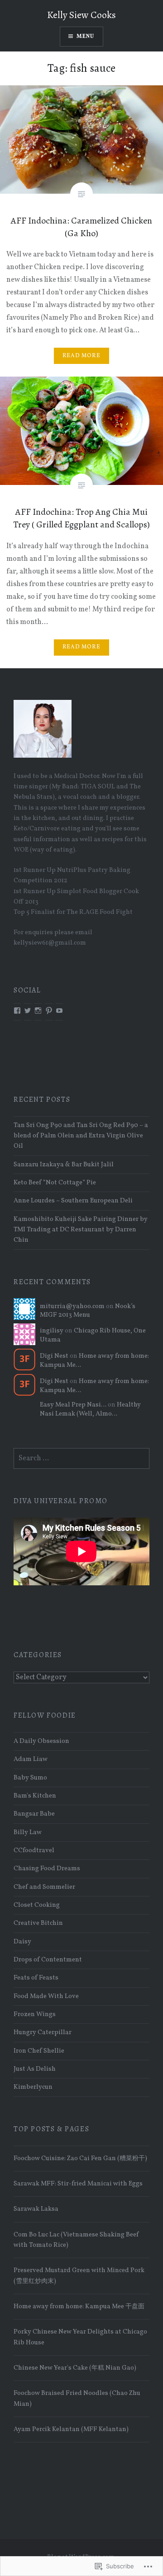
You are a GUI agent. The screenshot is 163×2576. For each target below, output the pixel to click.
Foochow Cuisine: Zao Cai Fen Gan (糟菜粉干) (80, 2158)
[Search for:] (81, 1458)
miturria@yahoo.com (72, 1306)
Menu (86, 37)
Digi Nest (54, 1356)
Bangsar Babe (34, 1814)
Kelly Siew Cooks (81, 15)
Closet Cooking (37, 1905)
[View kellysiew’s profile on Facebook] (17, 1011)
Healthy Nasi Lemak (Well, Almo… (90, 1409)
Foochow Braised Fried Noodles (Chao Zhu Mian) (77, 2398)
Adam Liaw (31, 1759)
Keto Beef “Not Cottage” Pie (55, 1183)
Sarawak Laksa (36, 2209)
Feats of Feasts (36, 1978)
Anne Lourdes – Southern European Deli (73, 1201)
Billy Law (28, 1832)
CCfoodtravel (34, 1850)
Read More (81, 356)
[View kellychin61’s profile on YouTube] (59, 1011)
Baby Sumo (30, 1778)
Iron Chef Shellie (39, 2051)
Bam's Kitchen (35, 1796)
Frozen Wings (35, 2014)
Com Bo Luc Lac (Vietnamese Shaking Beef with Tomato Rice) (76, 2240)
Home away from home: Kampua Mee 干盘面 (79, 2306)
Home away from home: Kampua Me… (94, 1360)
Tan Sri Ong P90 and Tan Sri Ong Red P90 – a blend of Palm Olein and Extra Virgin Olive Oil (81, 1136)
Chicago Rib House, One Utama (93, 1335)
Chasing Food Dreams (47, 1868)
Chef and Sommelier (44, 1887)
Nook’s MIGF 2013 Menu (88, 1311)
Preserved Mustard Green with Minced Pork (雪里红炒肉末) (79, 2276)
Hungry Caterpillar (43, 2032)
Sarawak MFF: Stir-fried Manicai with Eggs (78, 2184)
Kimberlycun (33, 2087)
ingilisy (52, 1331)
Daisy (22, 1942)
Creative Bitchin (38, 1923)
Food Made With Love (46, 1996)
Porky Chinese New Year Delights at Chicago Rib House (80, 2337)
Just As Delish (35, 2069)
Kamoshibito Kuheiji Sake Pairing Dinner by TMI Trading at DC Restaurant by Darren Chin (81, 1230)
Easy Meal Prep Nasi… (73, 1405)
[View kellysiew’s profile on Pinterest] (49, 1011)
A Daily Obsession (41, 1741)
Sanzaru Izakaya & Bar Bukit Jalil (64, 1165)
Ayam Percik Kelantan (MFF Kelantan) (71, 2429)
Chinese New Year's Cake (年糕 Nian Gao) (75, 2368)
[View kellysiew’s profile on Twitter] (28, 1011)
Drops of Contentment (48, 1960)
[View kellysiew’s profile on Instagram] (38, 1011)
